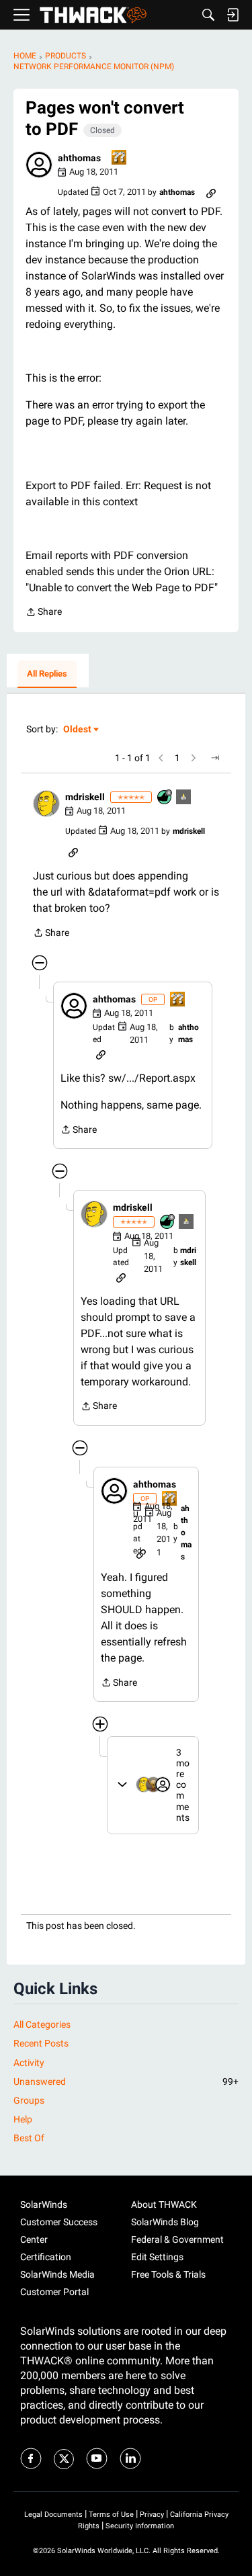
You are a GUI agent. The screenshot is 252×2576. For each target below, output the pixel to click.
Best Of (29, 2138)
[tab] (47, 675)
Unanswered (126, 2081)
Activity (29, 2063)
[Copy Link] (211, 192)
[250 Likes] (165, 798)
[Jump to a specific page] (215, 758)
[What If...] (184, 798)
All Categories (42, 2024)
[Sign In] (233, 15)
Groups (29, 2100)
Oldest (78, 730)
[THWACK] (93, 15)
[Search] (208, 15)
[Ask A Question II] (120, 158)
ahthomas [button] (79, 158)
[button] (39, 165)
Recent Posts (41, 2043)
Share (44, 613)
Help (23, 2119)
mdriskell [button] (85, 797)
